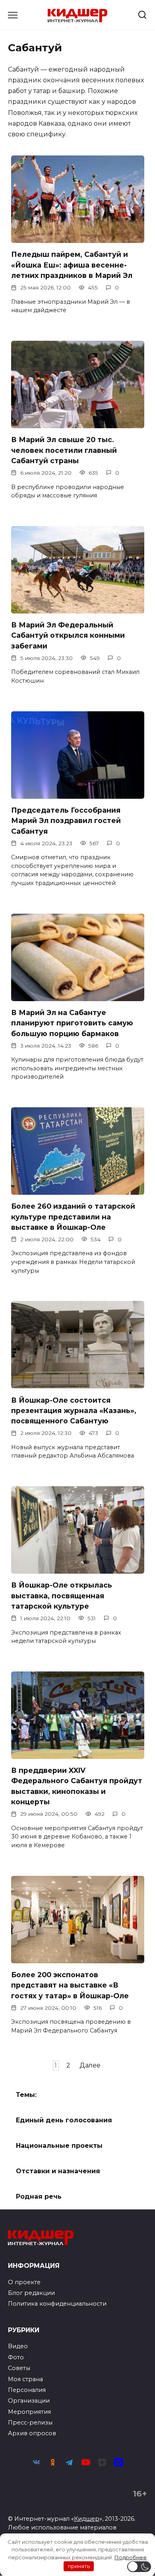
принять (79, 2566)
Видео (18, 2346)
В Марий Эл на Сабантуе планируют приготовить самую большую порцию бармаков (72, 1023)
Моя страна (25, 2379)
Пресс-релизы (30, 2423)
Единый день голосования (64, 2120)
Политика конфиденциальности (57, 2304)
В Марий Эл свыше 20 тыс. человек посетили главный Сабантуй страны (64, 450)
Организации (29, 2401)
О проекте (24, 2282)
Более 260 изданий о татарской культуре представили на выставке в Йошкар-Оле (73, 1217)
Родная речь (39, 2196)
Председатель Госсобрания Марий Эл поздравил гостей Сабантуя (66, 821)
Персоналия (27, 2390)
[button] (139, 2567)
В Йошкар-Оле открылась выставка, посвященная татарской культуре (62, 1596)
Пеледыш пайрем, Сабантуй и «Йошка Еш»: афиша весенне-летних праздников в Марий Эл (72, 265)
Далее (90, 2065)
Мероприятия (29, 2412)
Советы (19, 2368)
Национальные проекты (59, 2146)
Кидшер (87, 2519)
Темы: (26, 2095)
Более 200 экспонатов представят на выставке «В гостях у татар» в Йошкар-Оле (70, 1985)
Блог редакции (31, 2293)
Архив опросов (32, 2433)
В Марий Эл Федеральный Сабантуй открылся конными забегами (68, 635)
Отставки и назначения (58, 2171)
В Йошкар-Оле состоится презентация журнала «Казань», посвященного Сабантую (74, 1410)
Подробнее (131, 2557)
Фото (16, 2357)
